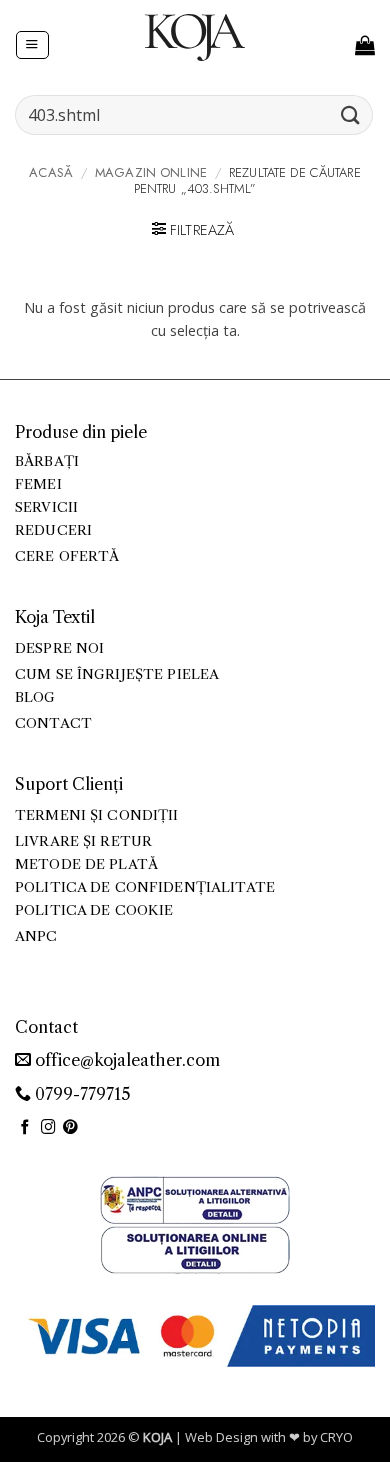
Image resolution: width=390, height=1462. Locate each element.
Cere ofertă (67, 556)
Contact (53, 723)
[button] (32, 45)
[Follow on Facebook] (25, 1128)
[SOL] (195, 1248)
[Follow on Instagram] (48, 1128)
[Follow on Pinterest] (70, 1128)
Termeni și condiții (97, 815)
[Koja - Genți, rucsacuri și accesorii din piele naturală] (195, 37)
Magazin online (151, 172)
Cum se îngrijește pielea (117, 674)
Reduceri (53, 530)
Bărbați (47, 461)
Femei (38, 484)
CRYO (336, 1437)
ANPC (36, 936)
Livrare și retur (83, 841)
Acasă (51, 172)
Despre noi (59, 648)
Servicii (46, 507)
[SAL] (195, 1198)
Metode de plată (86, 864)
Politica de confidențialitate (145, 887)
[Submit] (351, 114)
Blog (35, 697)
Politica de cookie (94, 910)
